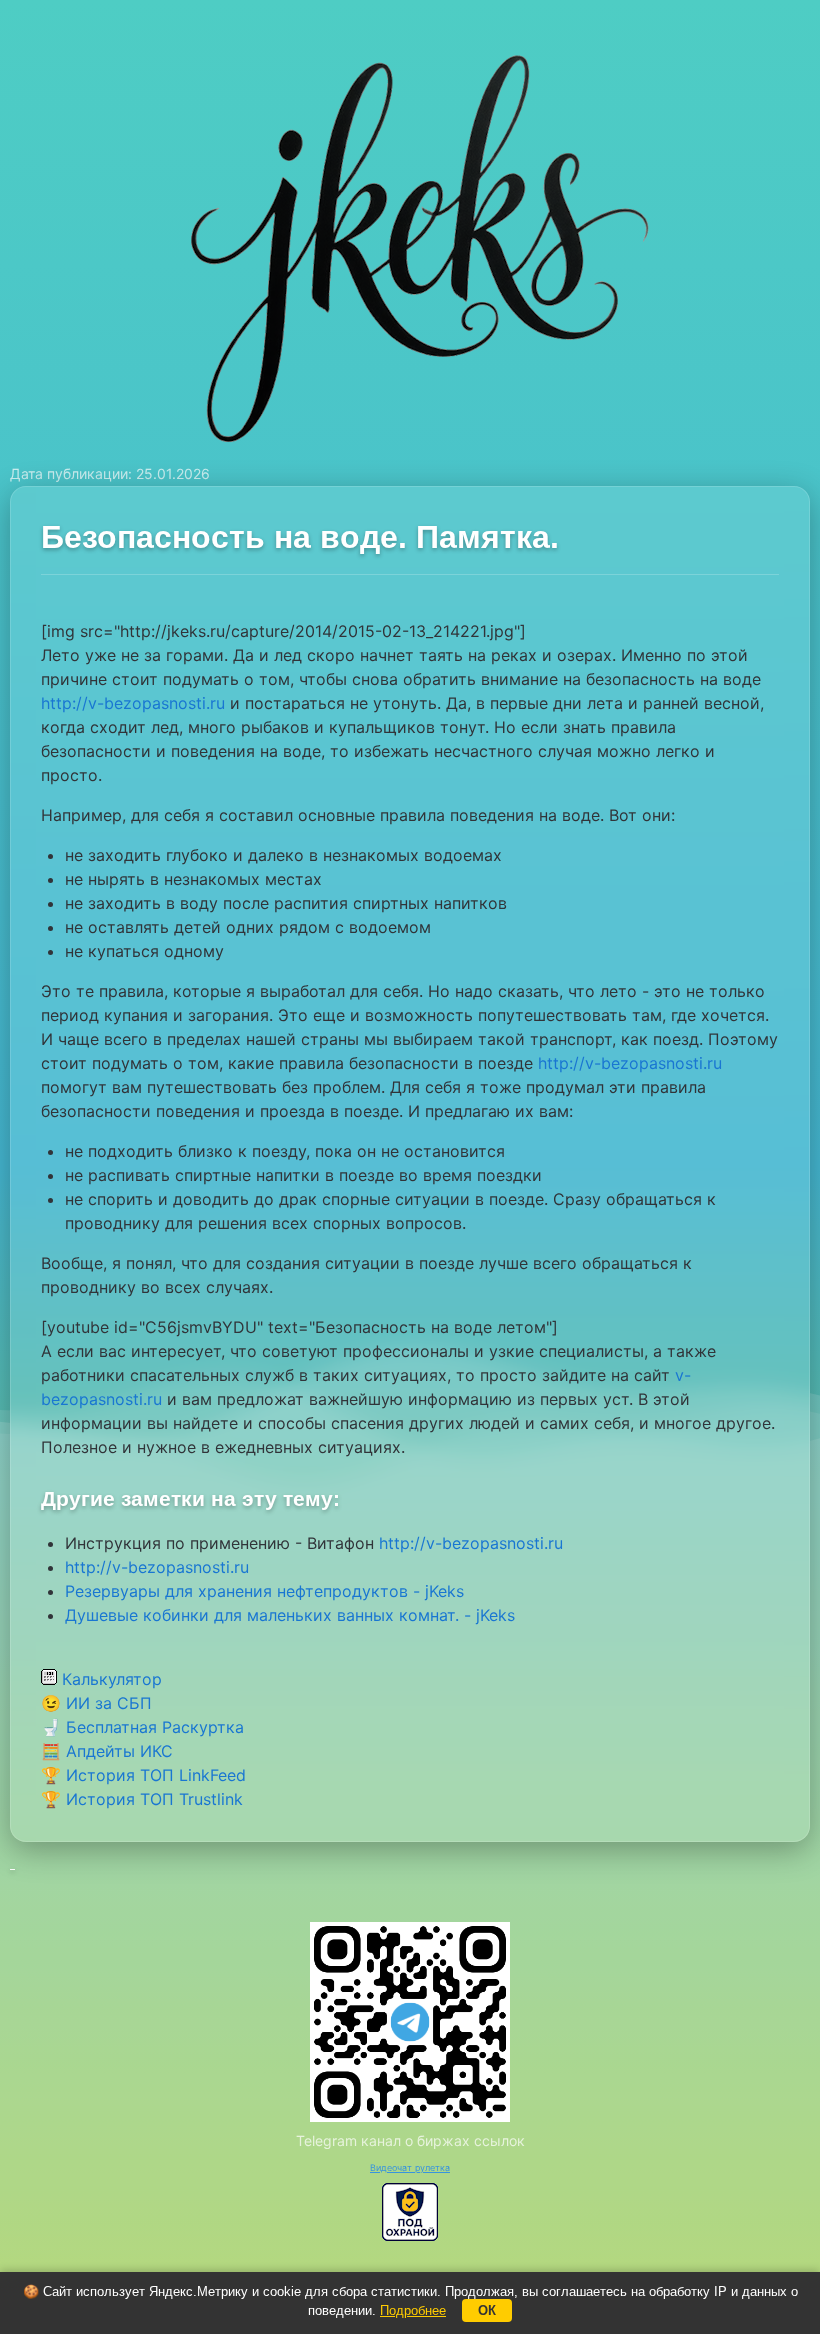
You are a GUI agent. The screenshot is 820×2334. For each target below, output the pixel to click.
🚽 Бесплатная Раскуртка (142, 1727)
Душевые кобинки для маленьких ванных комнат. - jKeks (290, 1615)
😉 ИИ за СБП (96, 1703)
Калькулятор (109, 1679)
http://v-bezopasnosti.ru (133, 703)
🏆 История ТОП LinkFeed (143, 1775)
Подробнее (413, 2310)
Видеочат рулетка (410, 2167)
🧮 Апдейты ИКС (107, 1751)
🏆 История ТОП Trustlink (142, 1799)
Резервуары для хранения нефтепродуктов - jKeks (264, 1591)
